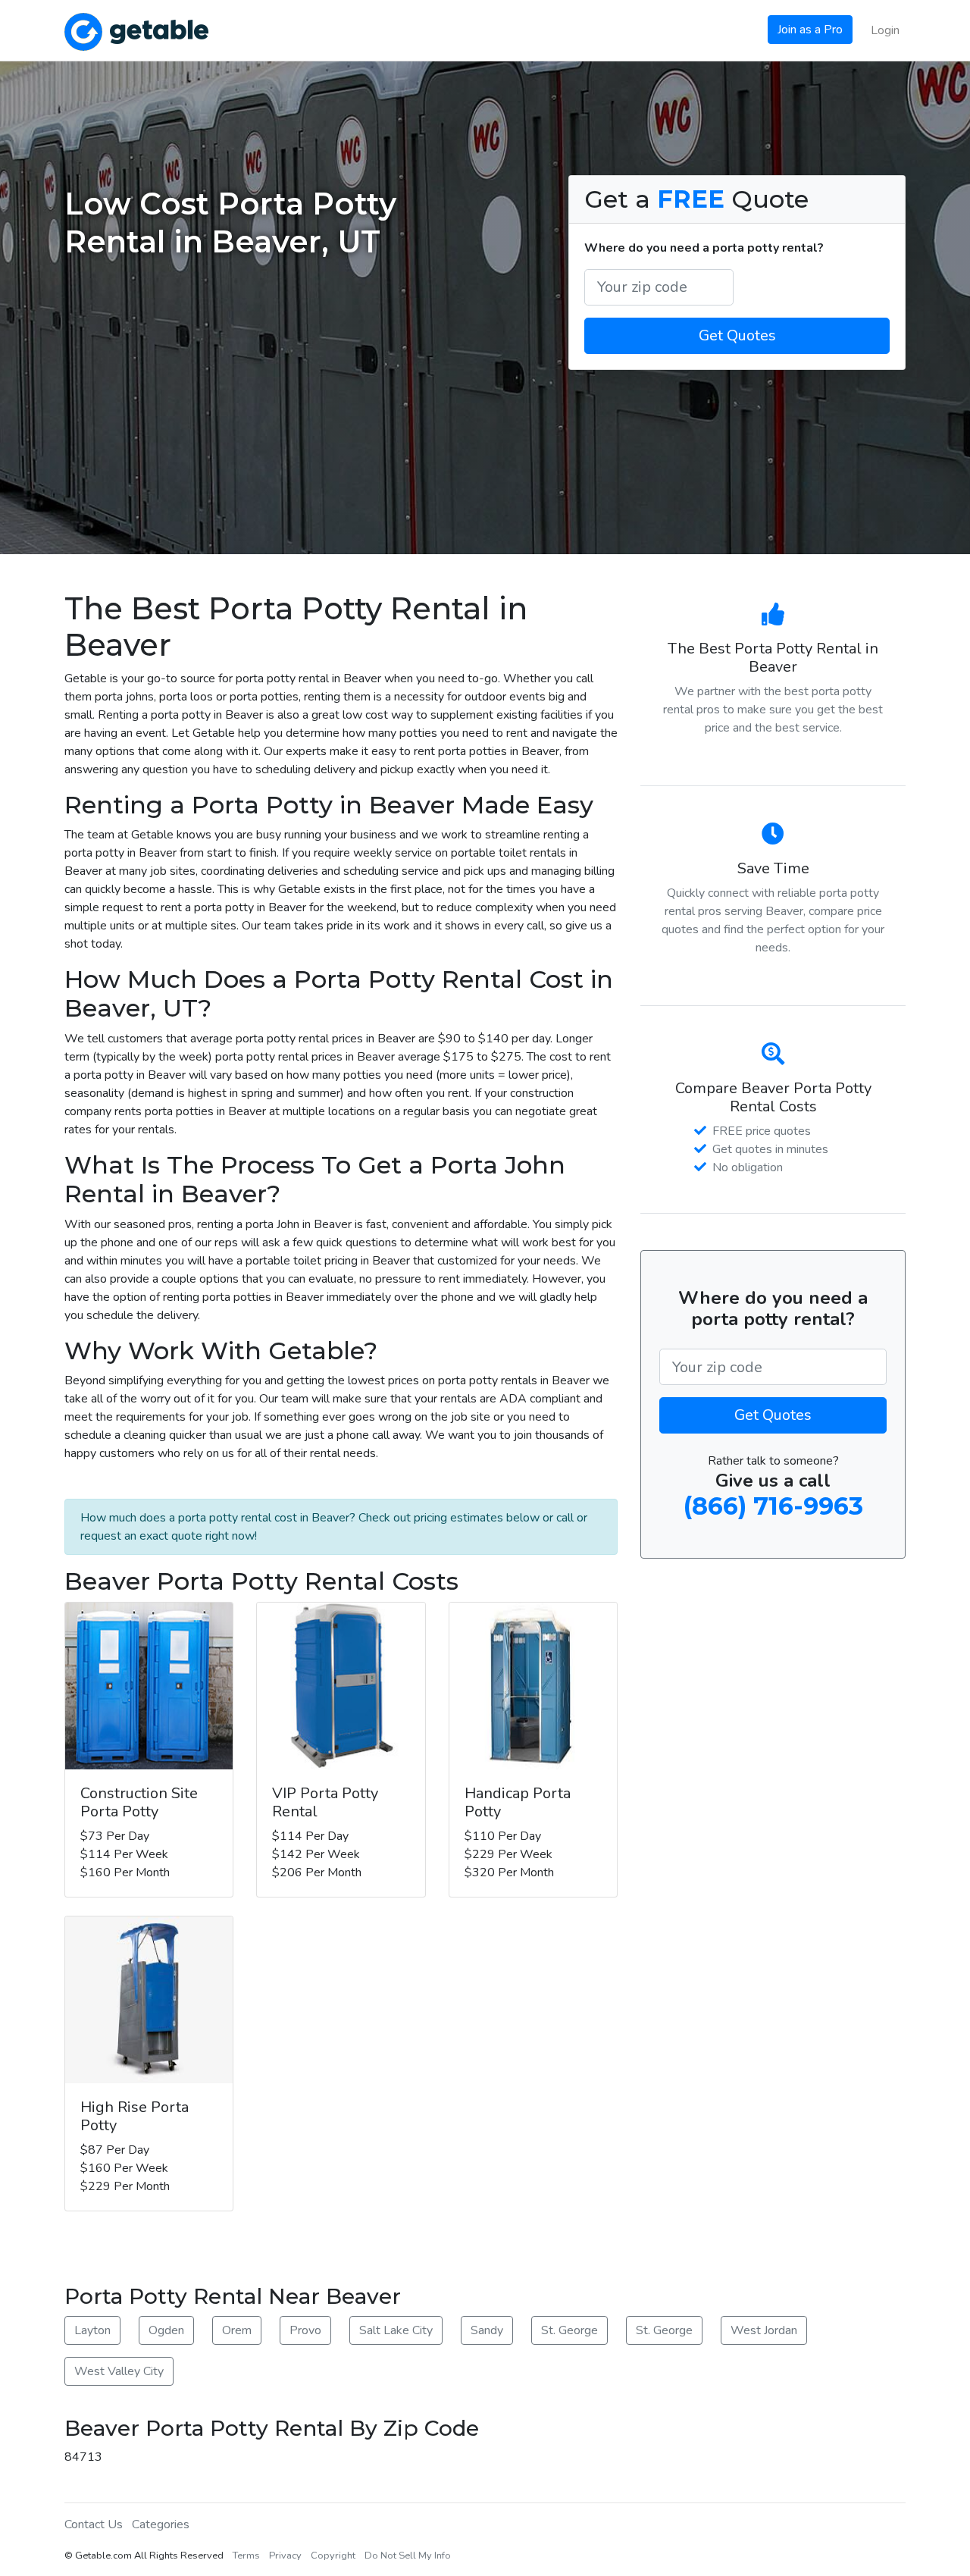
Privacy (285, 2556)
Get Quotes (737, 335)
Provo (305, 2330)
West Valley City (119, 2371)
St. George (569, 2330)
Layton (92, 2330)
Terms (246, 2556)
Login (885, 30)
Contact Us (94, 2524)
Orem (237, 2330)
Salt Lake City (396, 2330)
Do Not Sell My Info (408, 2556)
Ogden (166, 2330)
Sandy (487, 2330)
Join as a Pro (810, 30)
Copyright (333, 2556)
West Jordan (764, 2330)
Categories (161, 2524)
